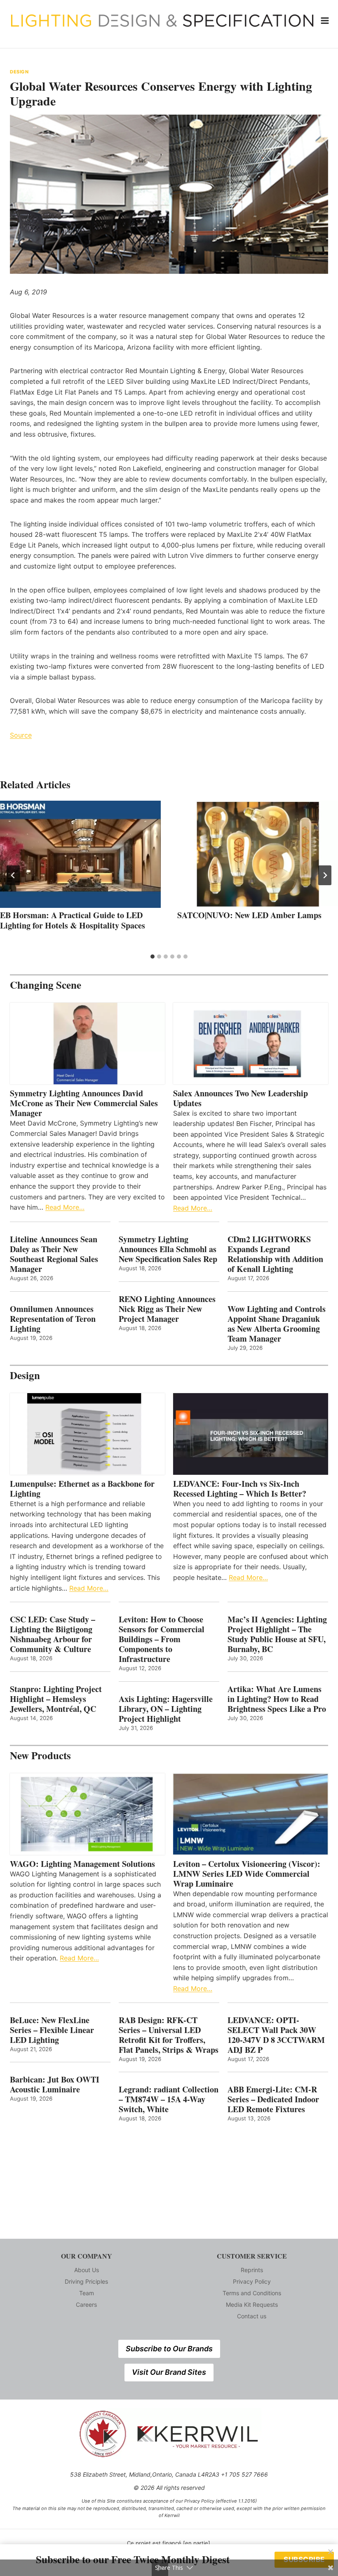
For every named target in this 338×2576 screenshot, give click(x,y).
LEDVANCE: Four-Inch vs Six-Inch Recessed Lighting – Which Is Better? (240, 1489)
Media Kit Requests (252, 2305)
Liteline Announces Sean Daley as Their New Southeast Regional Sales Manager (54, 1254)
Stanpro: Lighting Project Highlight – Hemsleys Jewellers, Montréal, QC (56, 1699)
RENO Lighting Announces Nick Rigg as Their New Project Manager (167, 1309)
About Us (87, 2270)
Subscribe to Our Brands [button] (169, 2349)
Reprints (252, 2270)
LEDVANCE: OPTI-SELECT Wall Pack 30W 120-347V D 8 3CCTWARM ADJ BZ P (276, 2035)
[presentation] (80, 854)
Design (19, 72)
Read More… (65, 1207)
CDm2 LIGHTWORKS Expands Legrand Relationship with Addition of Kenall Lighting (275, 1254)
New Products (40, 1755)
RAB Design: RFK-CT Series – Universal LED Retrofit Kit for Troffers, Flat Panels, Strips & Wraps (169, 2035)
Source (21, 735)
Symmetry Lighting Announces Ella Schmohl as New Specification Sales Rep (168, 1249)
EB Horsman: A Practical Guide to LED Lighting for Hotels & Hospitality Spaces (73, 920)
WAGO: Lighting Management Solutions (82, 1864)
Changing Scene (46, 985)
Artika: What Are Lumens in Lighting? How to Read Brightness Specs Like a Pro (277, 1699)
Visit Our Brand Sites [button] (169, 2372)
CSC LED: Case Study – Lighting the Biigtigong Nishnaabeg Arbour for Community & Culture (53, 1634)
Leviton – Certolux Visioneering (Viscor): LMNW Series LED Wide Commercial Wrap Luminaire (247, 1874)
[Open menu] (325, 20)
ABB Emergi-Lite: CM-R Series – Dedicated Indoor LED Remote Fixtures (273, 2099)
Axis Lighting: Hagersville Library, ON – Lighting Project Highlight (166, 1709)
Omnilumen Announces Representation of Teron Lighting (53, 1319)
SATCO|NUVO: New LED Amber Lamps (249, 915)
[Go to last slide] (13, 875)
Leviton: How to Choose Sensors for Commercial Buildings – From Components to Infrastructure (162, 1639)
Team (87, 2293)
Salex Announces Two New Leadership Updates (241, 1098)
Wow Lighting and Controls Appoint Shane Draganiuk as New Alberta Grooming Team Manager (277, 1324)
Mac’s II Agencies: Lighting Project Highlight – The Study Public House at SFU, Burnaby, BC (277, 1634)
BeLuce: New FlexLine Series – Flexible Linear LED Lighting (52, 2030)
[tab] (153, 957)
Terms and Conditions (252, 2293)
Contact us (252, 2316)
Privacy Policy (252, 2281)
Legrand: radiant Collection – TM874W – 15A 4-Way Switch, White (169, 2099)
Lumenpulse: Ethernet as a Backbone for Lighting (82, 1489)
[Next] (325, 875)
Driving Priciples (86, 2281)
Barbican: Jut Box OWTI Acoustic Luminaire (55, 2085)
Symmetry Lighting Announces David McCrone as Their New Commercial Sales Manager (84, 1103)
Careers (86, 2305)
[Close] (331, 2552)
